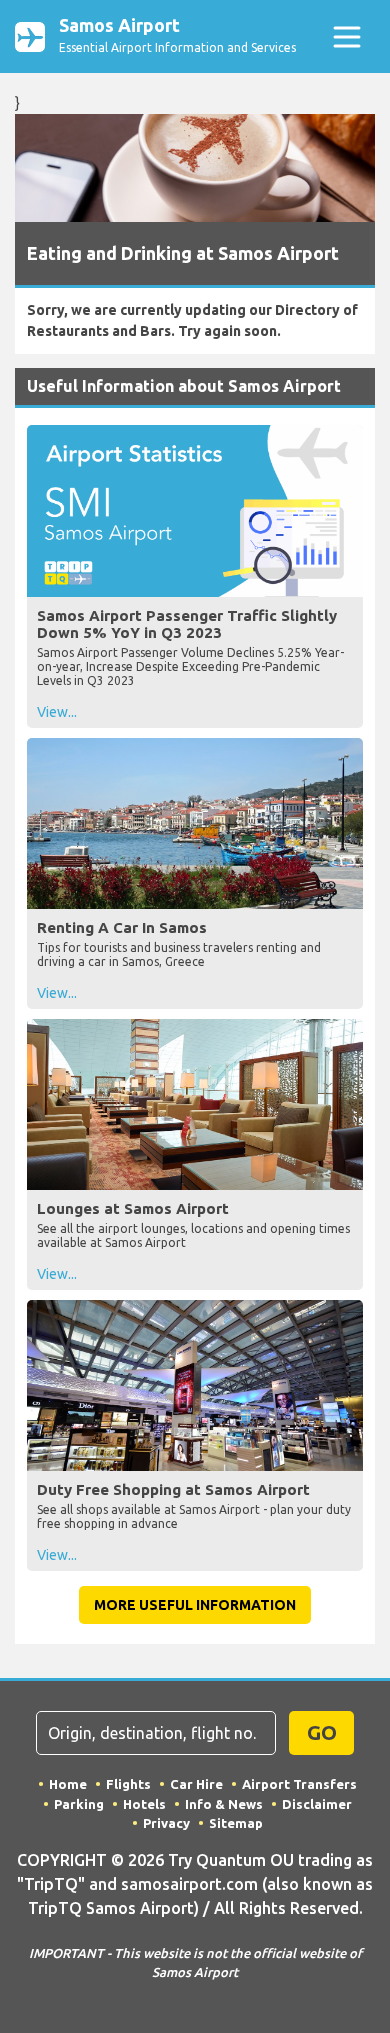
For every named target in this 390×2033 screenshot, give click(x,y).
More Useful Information (195, 1605)
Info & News (224, 1804)
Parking (79, 1804)
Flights (128, 1784)
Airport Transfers (299, 1784)
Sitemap (236, 1823)
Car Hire (196, 1784)
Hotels (144, 1804)
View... (57, 712)
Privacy (166, 1823)
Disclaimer (317, 1804)
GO (322, 1732)
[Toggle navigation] (346, 36)
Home (68, 1784)
